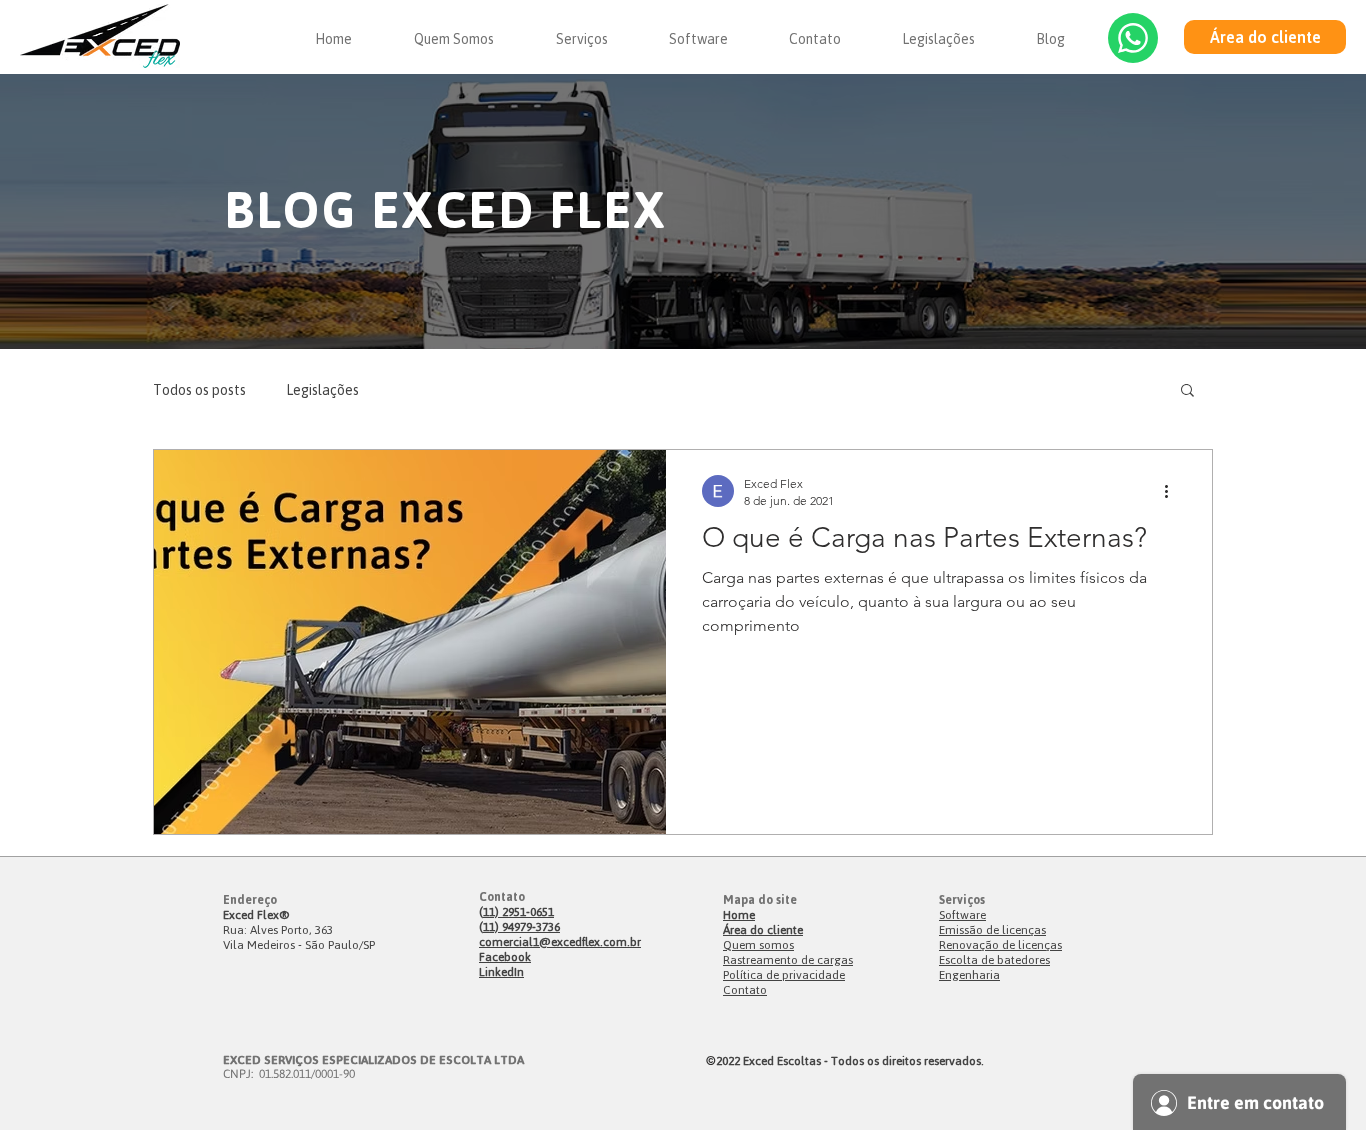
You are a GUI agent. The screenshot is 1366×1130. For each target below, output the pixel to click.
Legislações (322, 389)
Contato (745, 989)
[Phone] (1133, 38)
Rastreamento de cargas (788, 959)
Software (962, 914)
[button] (1187, 391)
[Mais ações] (1173, 491)
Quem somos (758, 944)
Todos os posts (199, 389)
